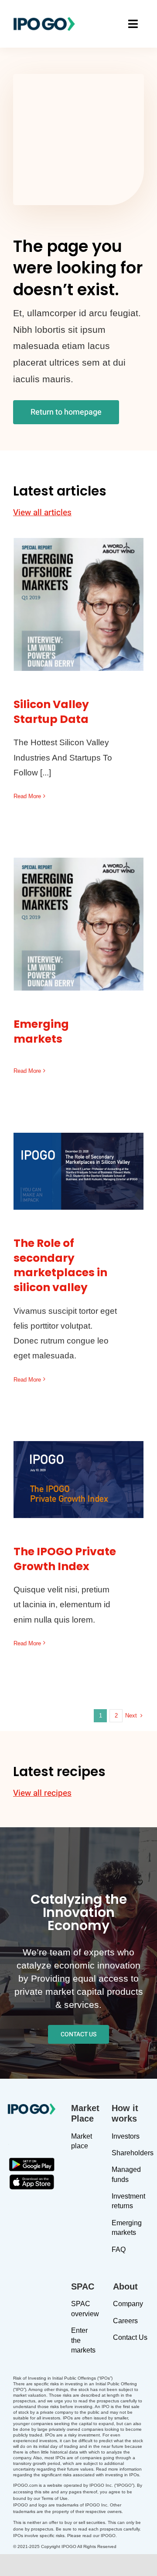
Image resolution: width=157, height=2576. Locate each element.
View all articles (42, 513)
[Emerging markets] (78, 924)
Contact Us (130, 2337)
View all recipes (42, 1793)
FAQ (119, 2250)
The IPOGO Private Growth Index (79, 1464)
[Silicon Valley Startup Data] (78, 604)
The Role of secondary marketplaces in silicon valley (79, 1143)
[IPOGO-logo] (44, 20)
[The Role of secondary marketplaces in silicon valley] (78, 1171)
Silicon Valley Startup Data (79, 589)
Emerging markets (79, 915)
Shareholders (133, 2153)
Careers (125, 2321)
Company (128, 2304)
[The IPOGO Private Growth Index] (78, 1480)
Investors (126, 2136)
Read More (27, 796)
